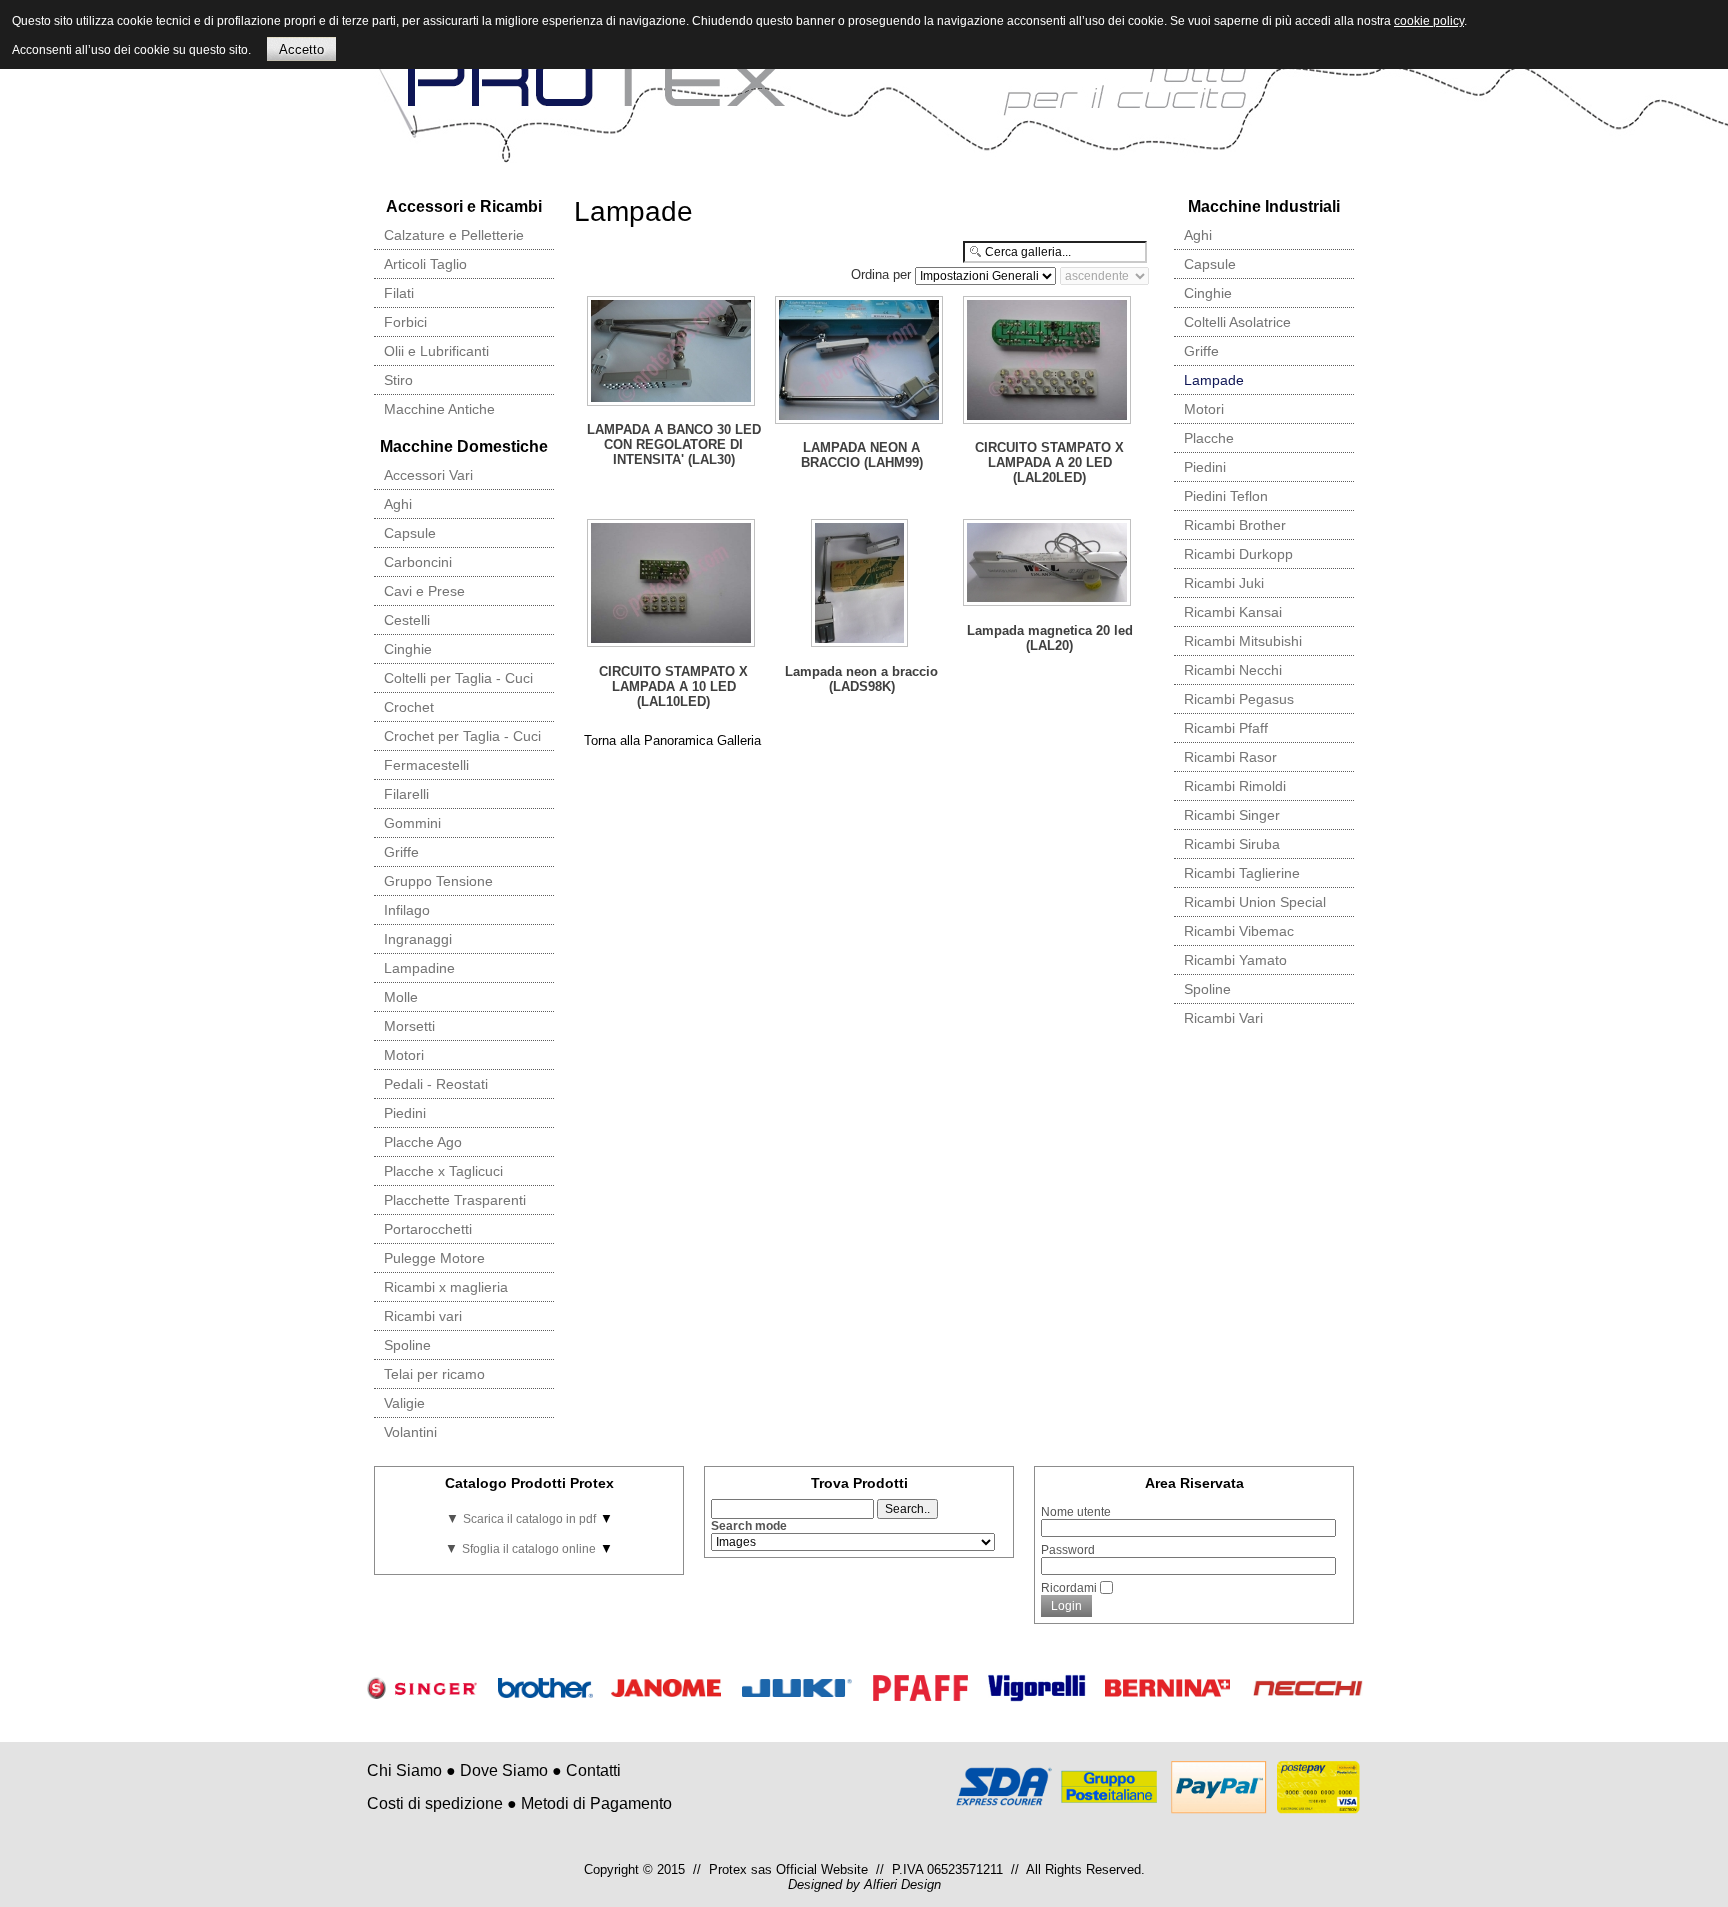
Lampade (1214, 380)
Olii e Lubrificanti (436, 351)
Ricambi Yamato (1235, 960)
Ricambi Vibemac (1239, 931)
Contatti (593, 1770)
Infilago (407, 910)
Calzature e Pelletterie (454, 235)
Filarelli (406, 794)
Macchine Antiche (439, 409)
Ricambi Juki (1224, 583)
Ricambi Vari (1223, 1018)
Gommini (412, 823)
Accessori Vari (428, 475)
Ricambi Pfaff (1226, 728)
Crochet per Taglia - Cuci (462, 736)
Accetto (301, 49)
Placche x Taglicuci (443, 1171)
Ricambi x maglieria (446, 1287)
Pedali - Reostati (436, 1084)
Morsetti (409, 1026)
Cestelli (407, 620)
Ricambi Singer (1232, 815)
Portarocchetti (428, 1229)
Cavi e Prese (424, 591)
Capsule (410, 533)
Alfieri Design (902, 1884)
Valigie (404, 1403)
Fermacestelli (426, 765)
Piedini (405, 1113)
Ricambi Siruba (1232, 844)
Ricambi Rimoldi (1235, 786)
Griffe (401, 852)
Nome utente (1076, 1512)
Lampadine (419, 968)
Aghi (398, 504)
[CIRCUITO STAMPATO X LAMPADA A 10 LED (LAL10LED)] (673, 585)
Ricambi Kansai (1233, 612)
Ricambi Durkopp (1238, 554)
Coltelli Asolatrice (1237, 322)
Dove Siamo (504, 1770)
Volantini (410, 1432)
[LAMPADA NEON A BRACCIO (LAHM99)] (861, 362)
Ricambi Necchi (1233, 670)
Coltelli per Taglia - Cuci (458, 678)
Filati (399, 293)
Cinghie (408, 649)
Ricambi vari (423, 1316)
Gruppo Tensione (438, 881)
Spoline (407, 1345)
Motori (404, 1055)
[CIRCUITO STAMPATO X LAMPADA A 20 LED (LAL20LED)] (1049, 362)
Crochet (409, 707)
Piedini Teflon (1226, 496)
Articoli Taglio (425, 264)
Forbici (405, 322)
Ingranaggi (418, 939)
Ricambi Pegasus (1239, 699)
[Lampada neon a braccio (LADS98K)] (861, 585)
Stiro (398, 380)
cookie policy (1429, 21)
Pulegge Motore (434, 1258)
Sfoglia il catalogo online (529, 1549)
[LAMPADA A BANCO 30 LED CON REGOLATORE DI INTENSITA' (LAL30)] (673, 353)
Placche (1209, 438)
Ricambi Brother (1235, 525)
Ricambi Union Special (1255, 902)
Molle (401, 997)
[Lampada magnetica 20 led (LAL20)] (1049, 564)
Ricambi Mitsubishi (1243, 641)
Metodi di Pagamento (596, 1803)
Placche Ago (423, 1142)
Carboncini (418, 562)
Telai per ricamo (434, 1374)
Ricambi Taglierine (1242, 873)
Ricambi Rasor (1230, 757)
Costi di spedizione (435, 1803)
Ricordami (1069, 1588)
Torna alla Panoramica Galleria (672, 740)
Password (1068, 1550)
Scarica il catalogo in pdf (529, 1519)
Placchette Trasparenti (455, 1200)
